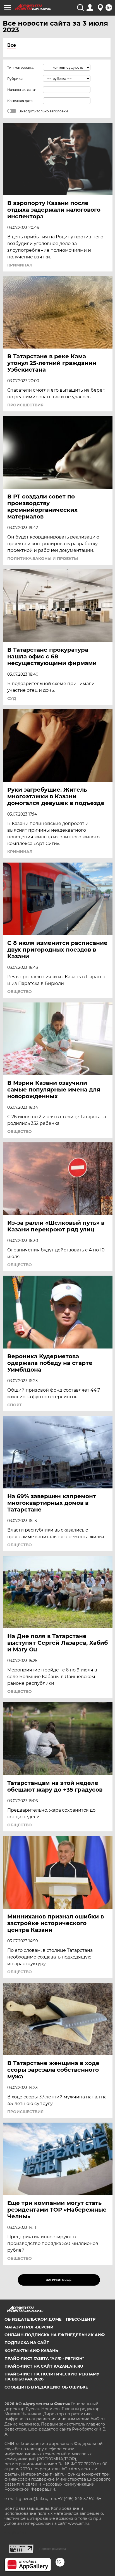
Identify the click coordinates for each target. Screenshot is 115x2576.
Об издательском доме (33, 2319)
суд (12, 698)
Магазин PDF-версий (29, 2327)
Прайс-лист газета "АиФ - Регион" (44, 2358)
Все (12, 45)
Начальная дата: (21, 90)
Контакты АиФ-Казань (31, 2351)
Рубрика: (15, 79)
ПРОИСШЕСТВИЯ (25, 405)
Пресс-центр (81, 2319)
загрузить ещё (59, 2280)
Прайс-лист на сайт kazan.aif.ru (44, 2366)
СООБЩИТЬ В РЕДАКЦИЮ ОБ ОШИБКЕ (46, 2387)
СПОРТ (15, 1405)
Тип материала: (21, 67)
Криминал (20, 265)
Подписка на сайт (27, 2343)
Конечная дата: (20, 101)
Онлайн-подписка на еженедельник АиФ (55, 2335)
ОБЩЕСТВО (20, 992)
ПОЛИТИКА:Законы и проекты (43, 559)
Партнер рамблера (53, 2549)
